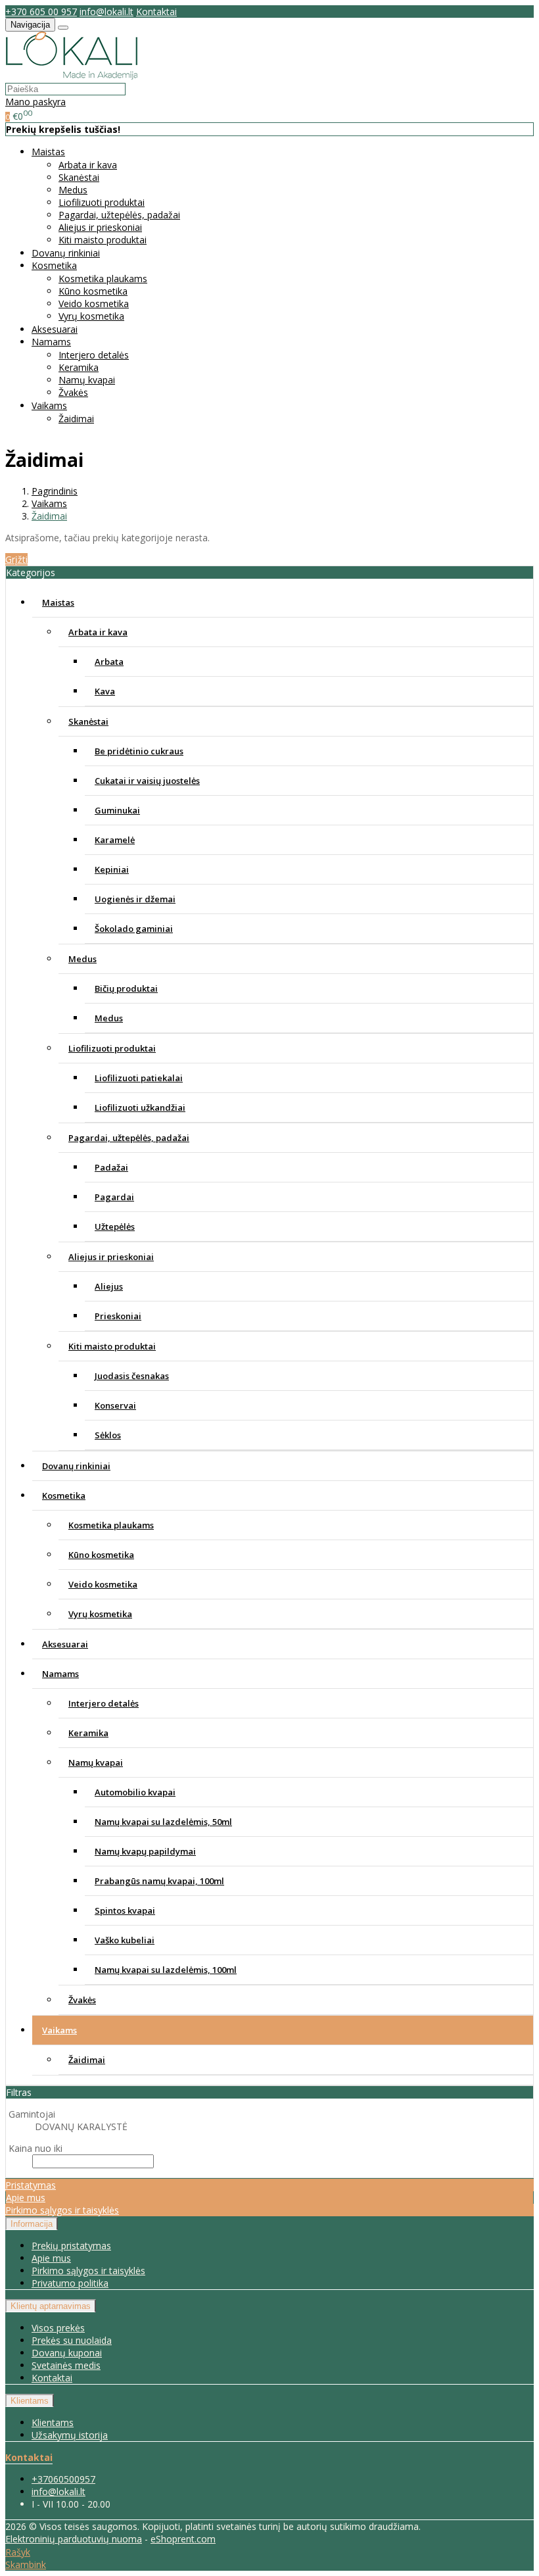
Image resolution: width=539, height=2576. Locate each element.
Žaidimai (76, 419)
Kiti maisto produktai (103, 240)
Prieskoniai (118, 1316)
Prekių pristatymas (71, 2246)
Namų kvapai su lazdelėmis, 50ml (163, 1822)
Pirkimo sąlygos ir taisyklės (62, 2210)
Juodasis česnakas (132, 1376)
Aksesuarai (55, 329)
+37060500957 (63, 2479)
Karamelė (115, 840)
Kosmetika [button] (54, 265)
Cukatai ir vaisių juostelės (147, 781)
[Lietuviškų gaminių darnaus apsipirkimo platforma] (72, 76)
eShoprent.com (183, 2539)
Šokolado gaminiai (134, 929)
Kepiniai (112, 869)
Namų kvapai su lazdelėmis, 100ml (166, 1970)
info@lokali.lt (106, 12)
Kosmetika (64, 1495)
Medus (73, 190)
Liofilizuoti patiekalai (139, 1078)
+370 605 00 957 (41, 12)
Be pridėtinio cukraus (139, 751)
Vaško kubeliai (125, 1940)
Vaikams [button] (49, 405)
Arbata (109, 662)
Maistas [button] (48, 152)
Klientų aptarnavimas (51, 2306)
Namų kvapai (87, 380)
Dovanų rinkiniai (66, 253)
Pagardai (114, 1197)
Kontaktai (156, 12)
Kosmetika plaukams (103, 279)
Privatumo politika (70, 2283)
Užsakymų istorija (70, 2435)
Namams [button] (51, 342)
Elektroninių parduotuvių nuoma (74, 2539)
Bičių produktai (126, 988)
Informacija (32, 2224)
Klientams (30, 2401)
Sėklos (108, 1435)
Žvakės (73, 392)
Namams (60, 1674)
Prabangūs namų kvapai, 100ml (159, 1881)
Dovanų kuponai (67, 2353)
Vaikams (59, 2030)
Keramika (79, 367)
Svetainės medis (66, 2365)
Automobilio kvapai (135, 1792)
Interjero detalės (94, 355)
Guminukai (117, 810)
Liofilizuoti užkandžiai (140, 1107)
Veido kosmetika (94, 304)
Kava (105, 691)
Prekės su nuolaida (72, 2340)
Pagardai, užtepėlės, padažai (119, 215)
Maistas (58, 602)
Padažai (111, 1167)
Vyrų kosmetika (91, 316)
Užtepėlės (115, 1227)
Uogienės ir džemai (135, 899)
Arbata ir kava (88, 165)
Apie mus (26, 2198)
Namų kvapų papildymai (145, 1851)
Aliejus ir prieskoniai (100, 227)
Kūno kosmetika (93, 291)
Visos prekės (58, 2328)
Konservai (115, 1405)
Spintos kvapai (125, 1910)
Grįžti (16, 559)
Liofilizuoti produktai (102, 202)
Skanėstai (79, 177)
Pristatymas (31, 2185)
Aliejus (109, 1286)
